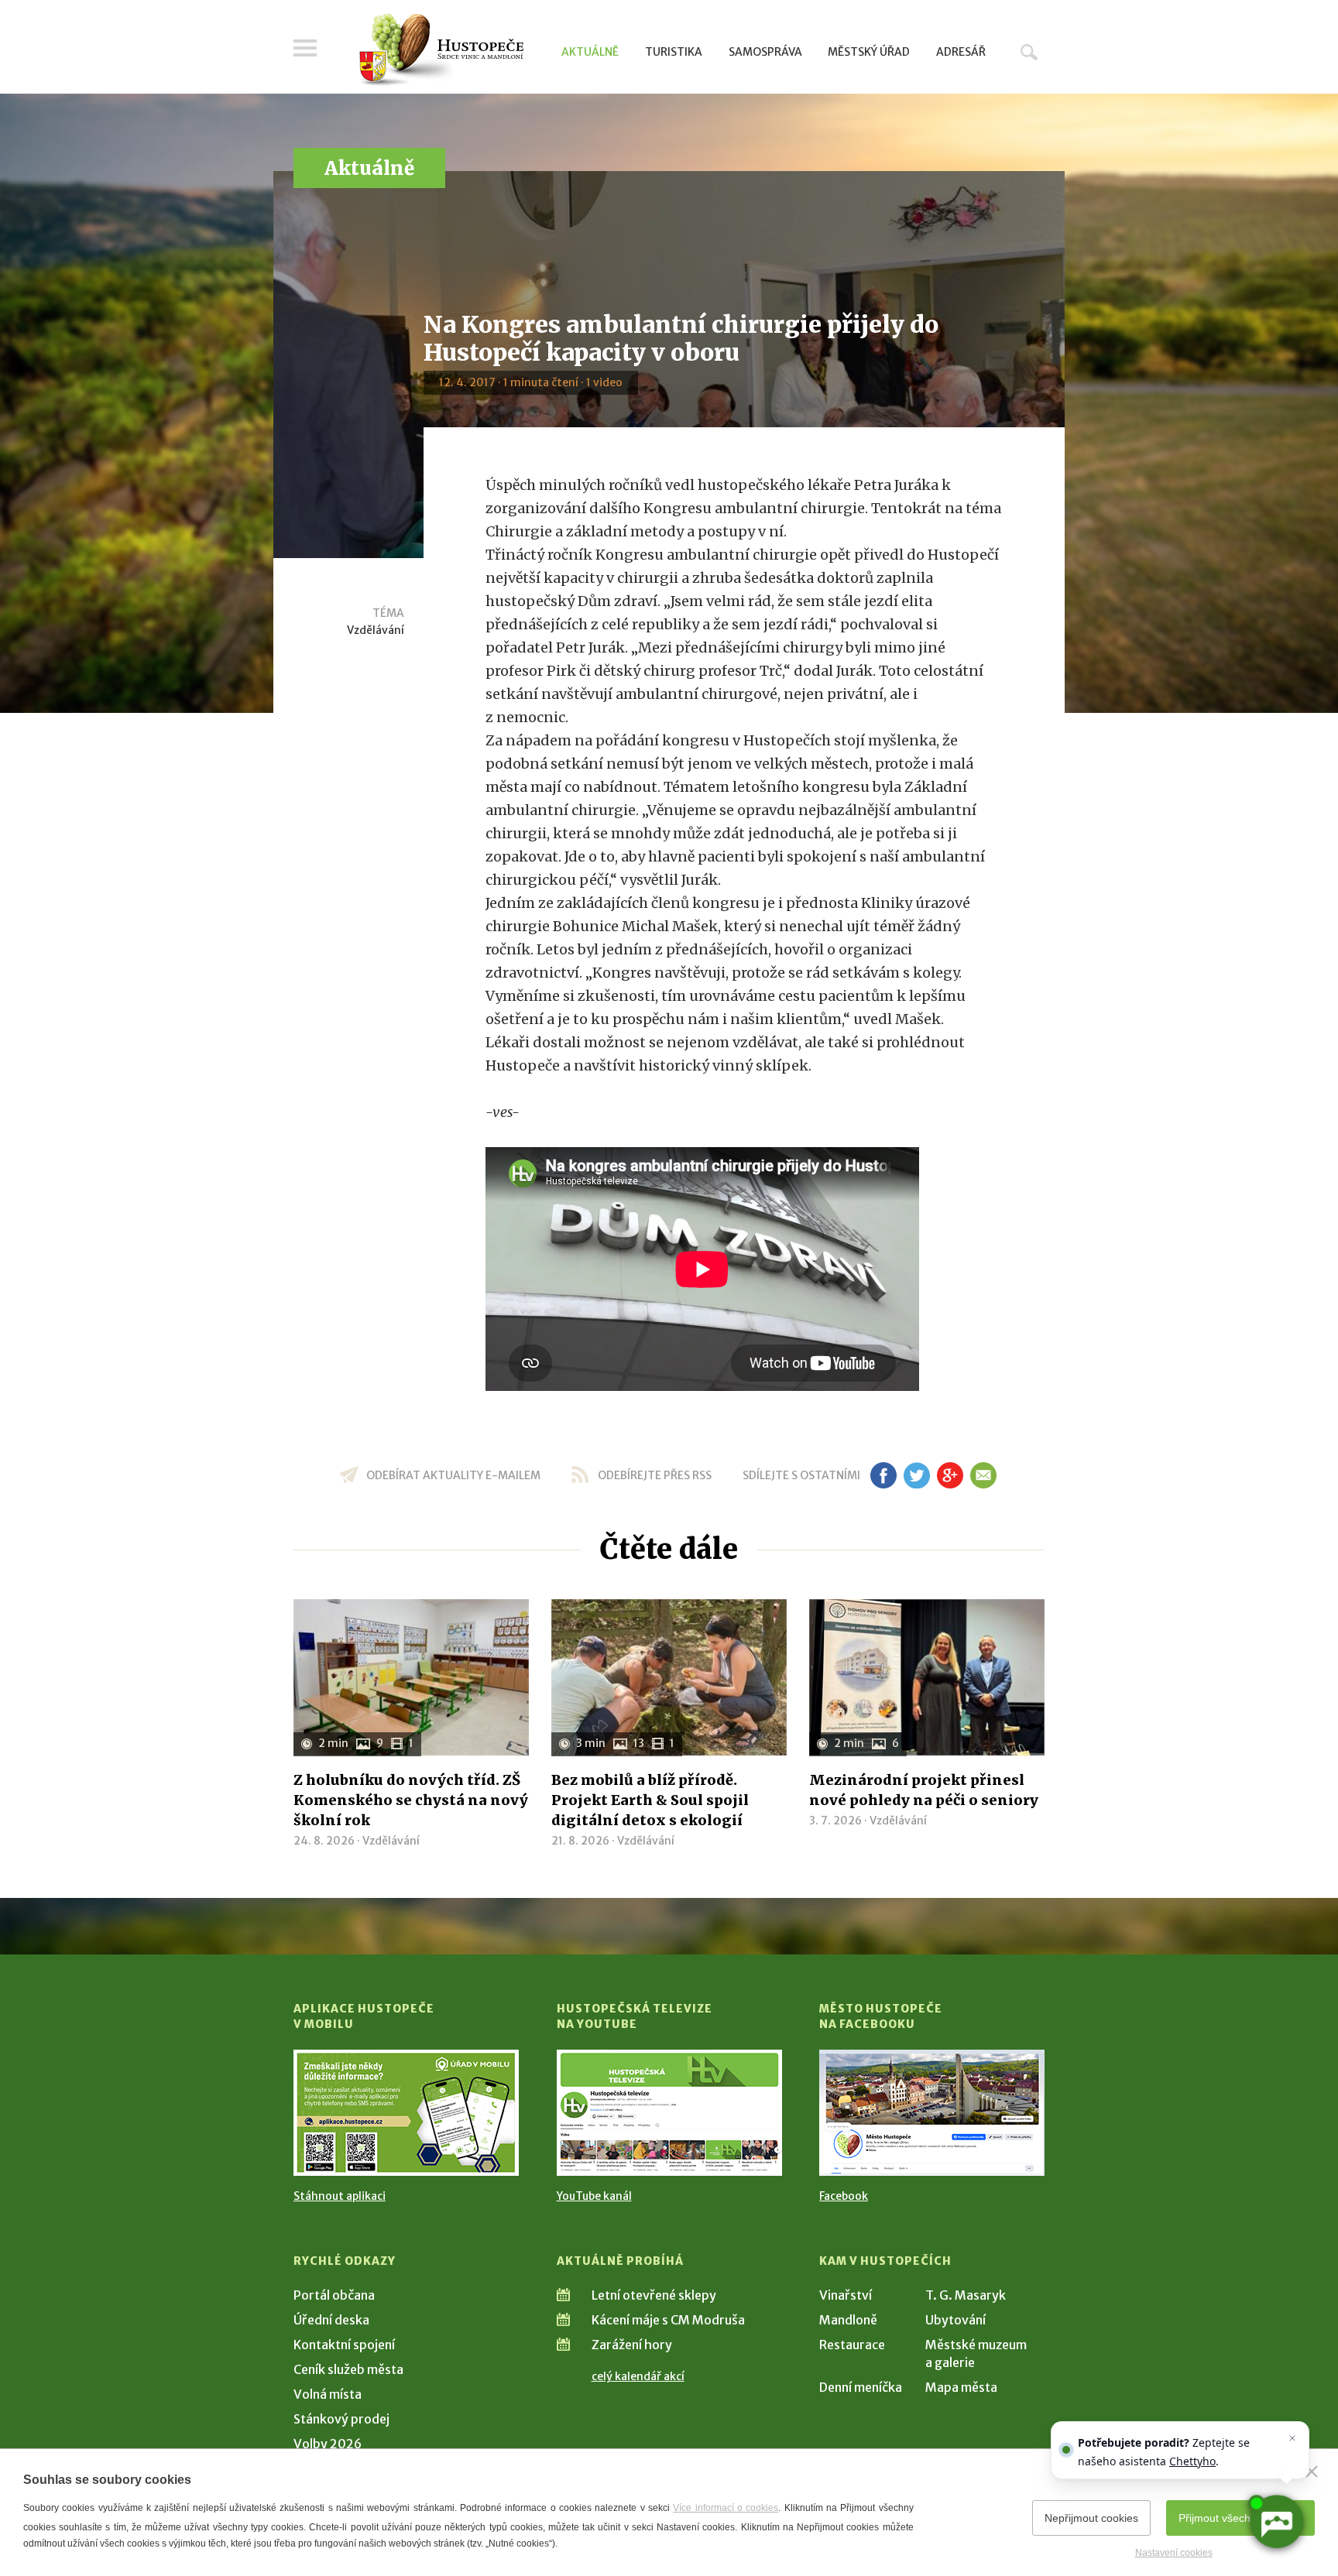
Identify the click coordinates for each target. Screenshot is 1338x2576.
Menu (305, 48)
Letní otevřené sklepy (654, 2295)
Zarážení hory (632, 2345)
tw (916, 1475)
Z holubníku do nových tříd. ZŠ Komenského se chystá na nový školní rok (411, 1800)
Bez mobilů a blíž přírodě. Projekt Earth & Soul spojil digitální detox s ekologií (650, 1800)
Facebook (844, 2196)
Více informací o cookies (726, 2508)
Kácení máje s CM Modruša (668, 2320)
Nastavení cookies (1174, 2553)
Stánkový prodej (341, 2419)
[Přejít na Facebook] (932, 2113)
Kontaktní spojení (344, 2345)
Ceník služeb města (348, 2369)
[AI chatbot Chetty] (1276, 2522)
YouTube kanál (594, 2196)
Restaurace (852, 2345)
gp (950, 1475)
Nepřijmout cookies (1091, 2518)
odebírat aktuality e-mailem (453, 1475)
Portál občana (334, 2295)
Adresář (961, 52)
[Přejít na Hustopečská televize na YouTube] (669, 2113)
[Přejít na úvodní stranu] (441, 50)
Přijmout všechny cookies (1240, 2518)
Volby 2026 (328, 2444)
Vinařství (846, 2295)
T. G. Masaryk (966, 2295)
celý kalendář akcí (638, 2376)
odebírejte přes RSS (655, 1475)
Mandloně (848, 2320)
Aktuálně (590, 52)
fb (883, 1475)
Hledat (1029, 52)
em (983, 1475)
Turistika (674, 52)
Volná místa (328, 2394)
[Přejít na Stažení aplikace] (406, 2113)
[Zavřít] (1312, 2472)
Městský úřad (869, 52)
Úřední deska (331, 2320)
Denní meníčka (861, 2387)
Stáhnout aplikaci (340, 2196)
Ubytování (955, 2320)
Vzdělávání (376, 630)
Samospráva (765, 52)
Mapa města (961, 2387)
